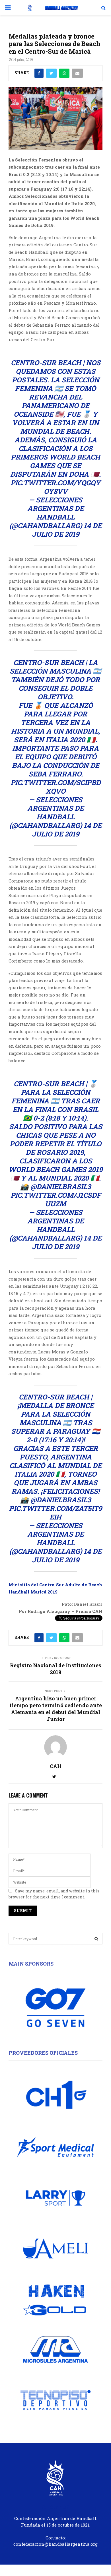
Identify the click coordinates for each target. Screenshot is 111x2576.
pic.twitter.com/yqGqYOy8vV (55, 487)
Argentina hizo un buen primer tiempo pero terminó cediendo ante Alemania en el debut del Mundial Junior (56, 1709)
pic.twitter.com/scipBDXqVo (56, 787)
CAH (56, 1766)
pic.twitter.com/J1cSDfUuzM (56, 1199)
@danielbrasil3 (61, 1187)
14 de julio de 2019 (67, 530)
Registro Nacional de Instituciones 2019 (55, 1669)
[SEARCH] (96, 1939)
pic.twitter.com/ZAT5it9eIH (55, 1513)
